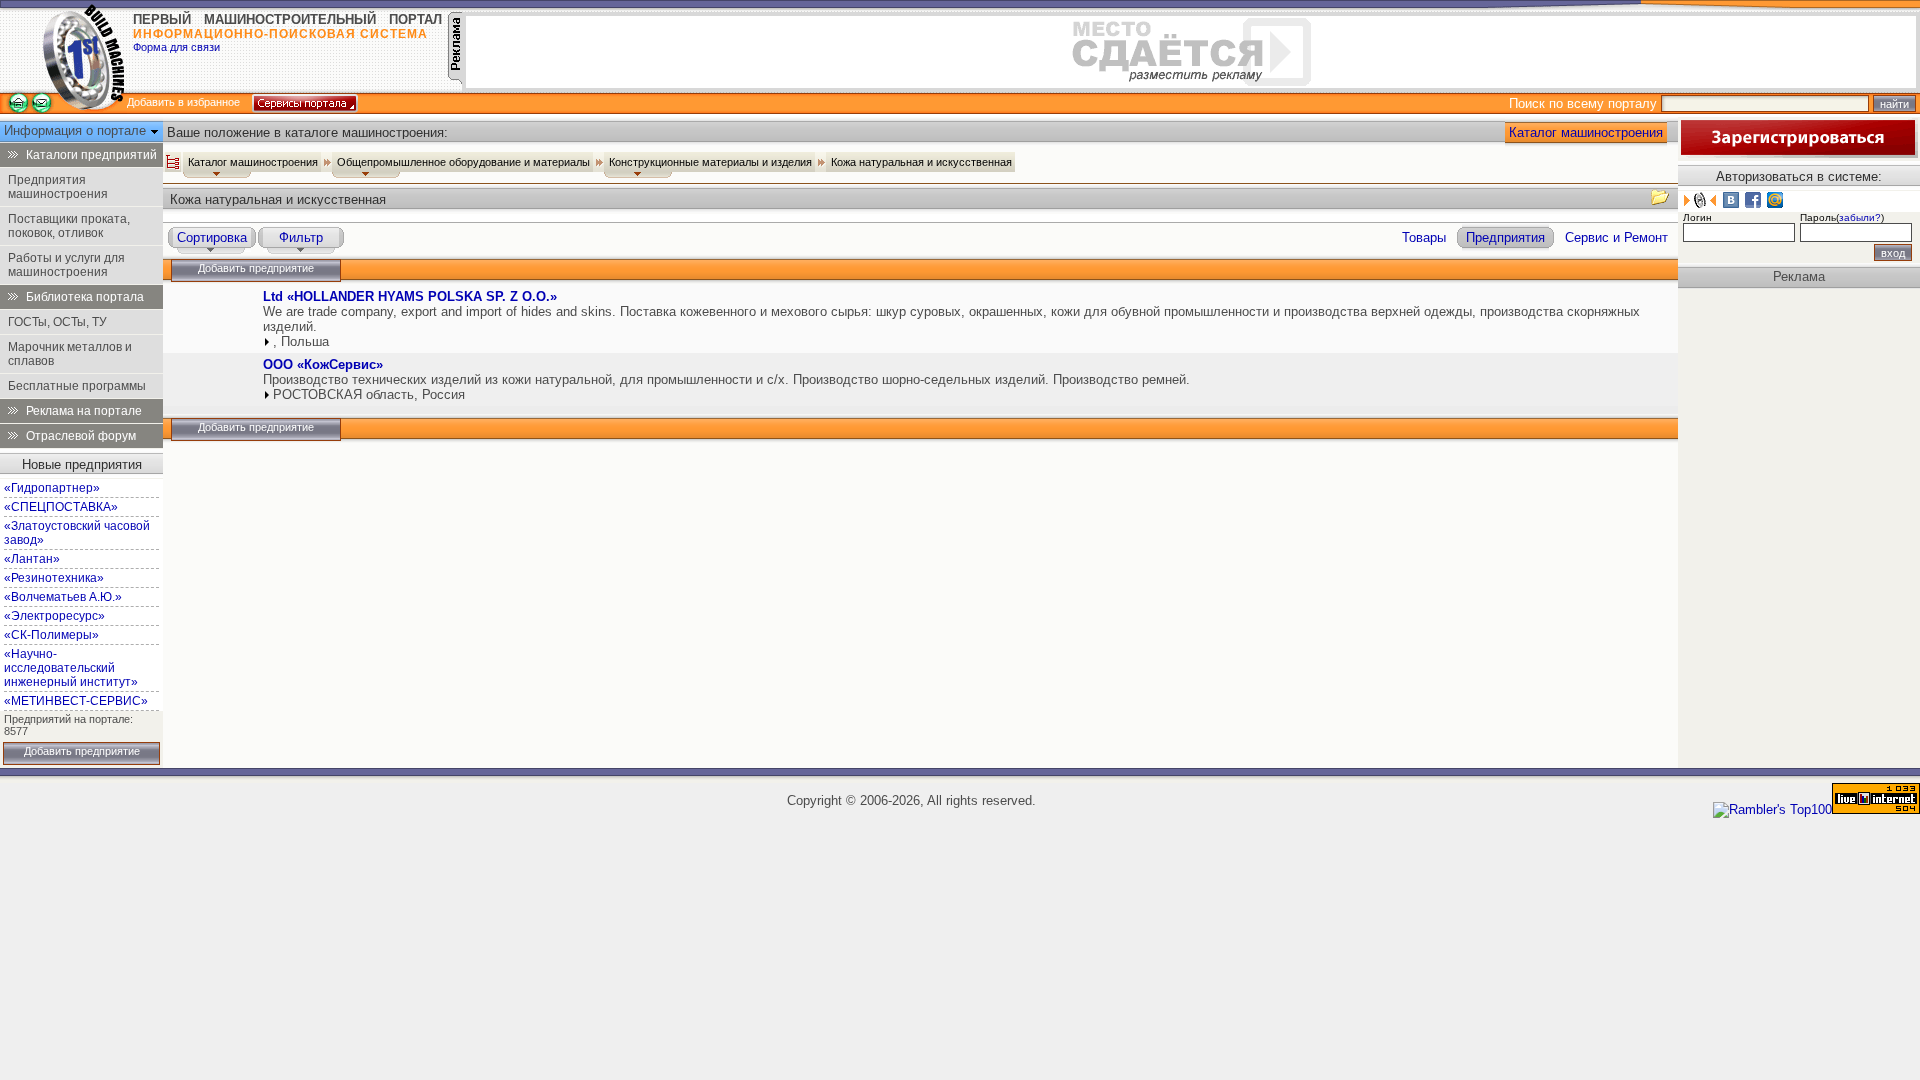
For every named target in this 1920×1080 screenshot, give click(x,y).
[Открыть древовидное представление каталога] (173, 162)
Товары (1424, 237)
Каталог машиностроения (1586, 132)
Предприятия (1505, 237)
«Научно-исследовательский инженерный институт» (71, 668)
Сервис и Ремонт (1616, 237)
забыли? (1860, 217)
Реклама (1799, 276)
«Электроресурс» (54, 616)
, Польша (301, 341)
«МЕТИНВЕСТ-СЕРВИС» (76, 701)
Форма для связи (176, 47)
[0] (211, 315)
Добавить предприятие (82, 751)
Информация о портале (77, 130)
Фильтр (301, 237)
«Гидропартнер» (52, 488)
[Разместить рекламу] (455, 79)
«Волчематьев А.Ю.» (63, 597)
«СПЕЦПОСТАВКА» (61, 507)
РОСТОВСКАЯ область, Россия (369, 394)
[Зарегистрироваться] (1798, 153)
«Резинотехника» (54, 578)
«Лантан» (32, 559)
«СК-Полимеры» (51, 635)
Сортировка (212, 237)
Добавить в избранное (183, 102)
